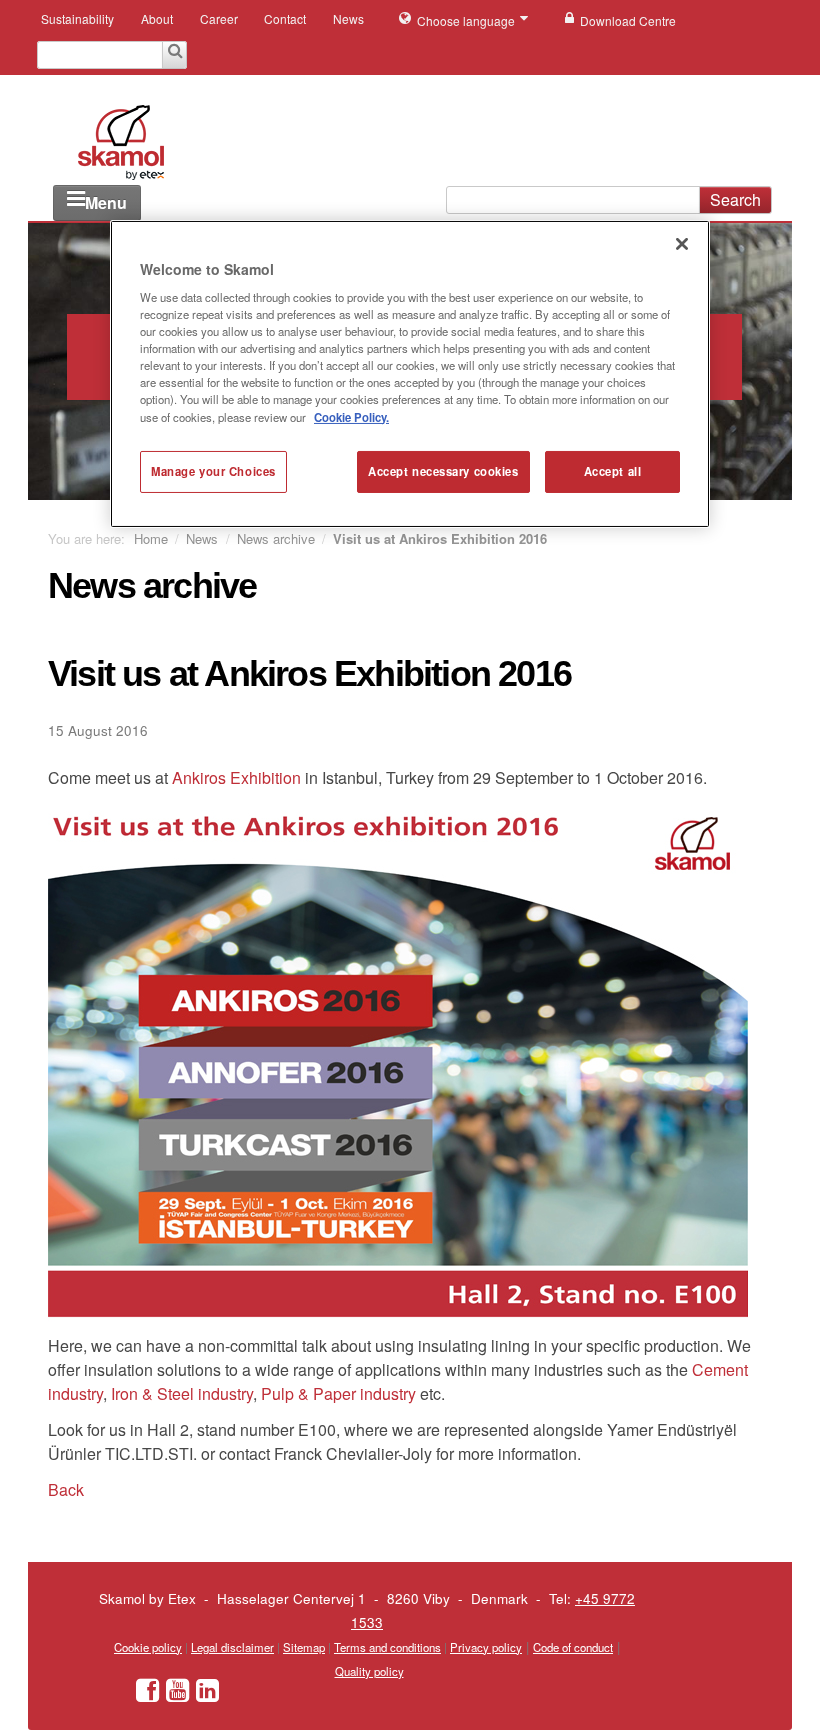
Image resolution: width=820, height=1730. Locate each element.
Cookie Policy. (351, 416)
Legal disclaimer (232, 1647)
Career (219, 18)
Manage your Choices (213, 471)
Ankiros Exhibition (238, 777)
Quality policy (369, 1671)
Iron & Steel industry (182, 1393)
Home (151, 538)
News (348, 18)
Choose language (467, 20)
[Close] (682, 243)
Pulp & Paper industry (338, 1393)
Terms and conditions (387, 1647)
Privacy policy (486, 1647)
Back (66, 1489)
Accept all (613, 471)
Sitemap (304, 1647)
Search (735, 199)
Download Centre (628, 20)
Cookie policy (148, 1647)
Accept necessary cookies (443, 471)
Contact (285, 18)
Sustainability (77, 18)
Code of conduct (573, 1647)
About (157, 18)
